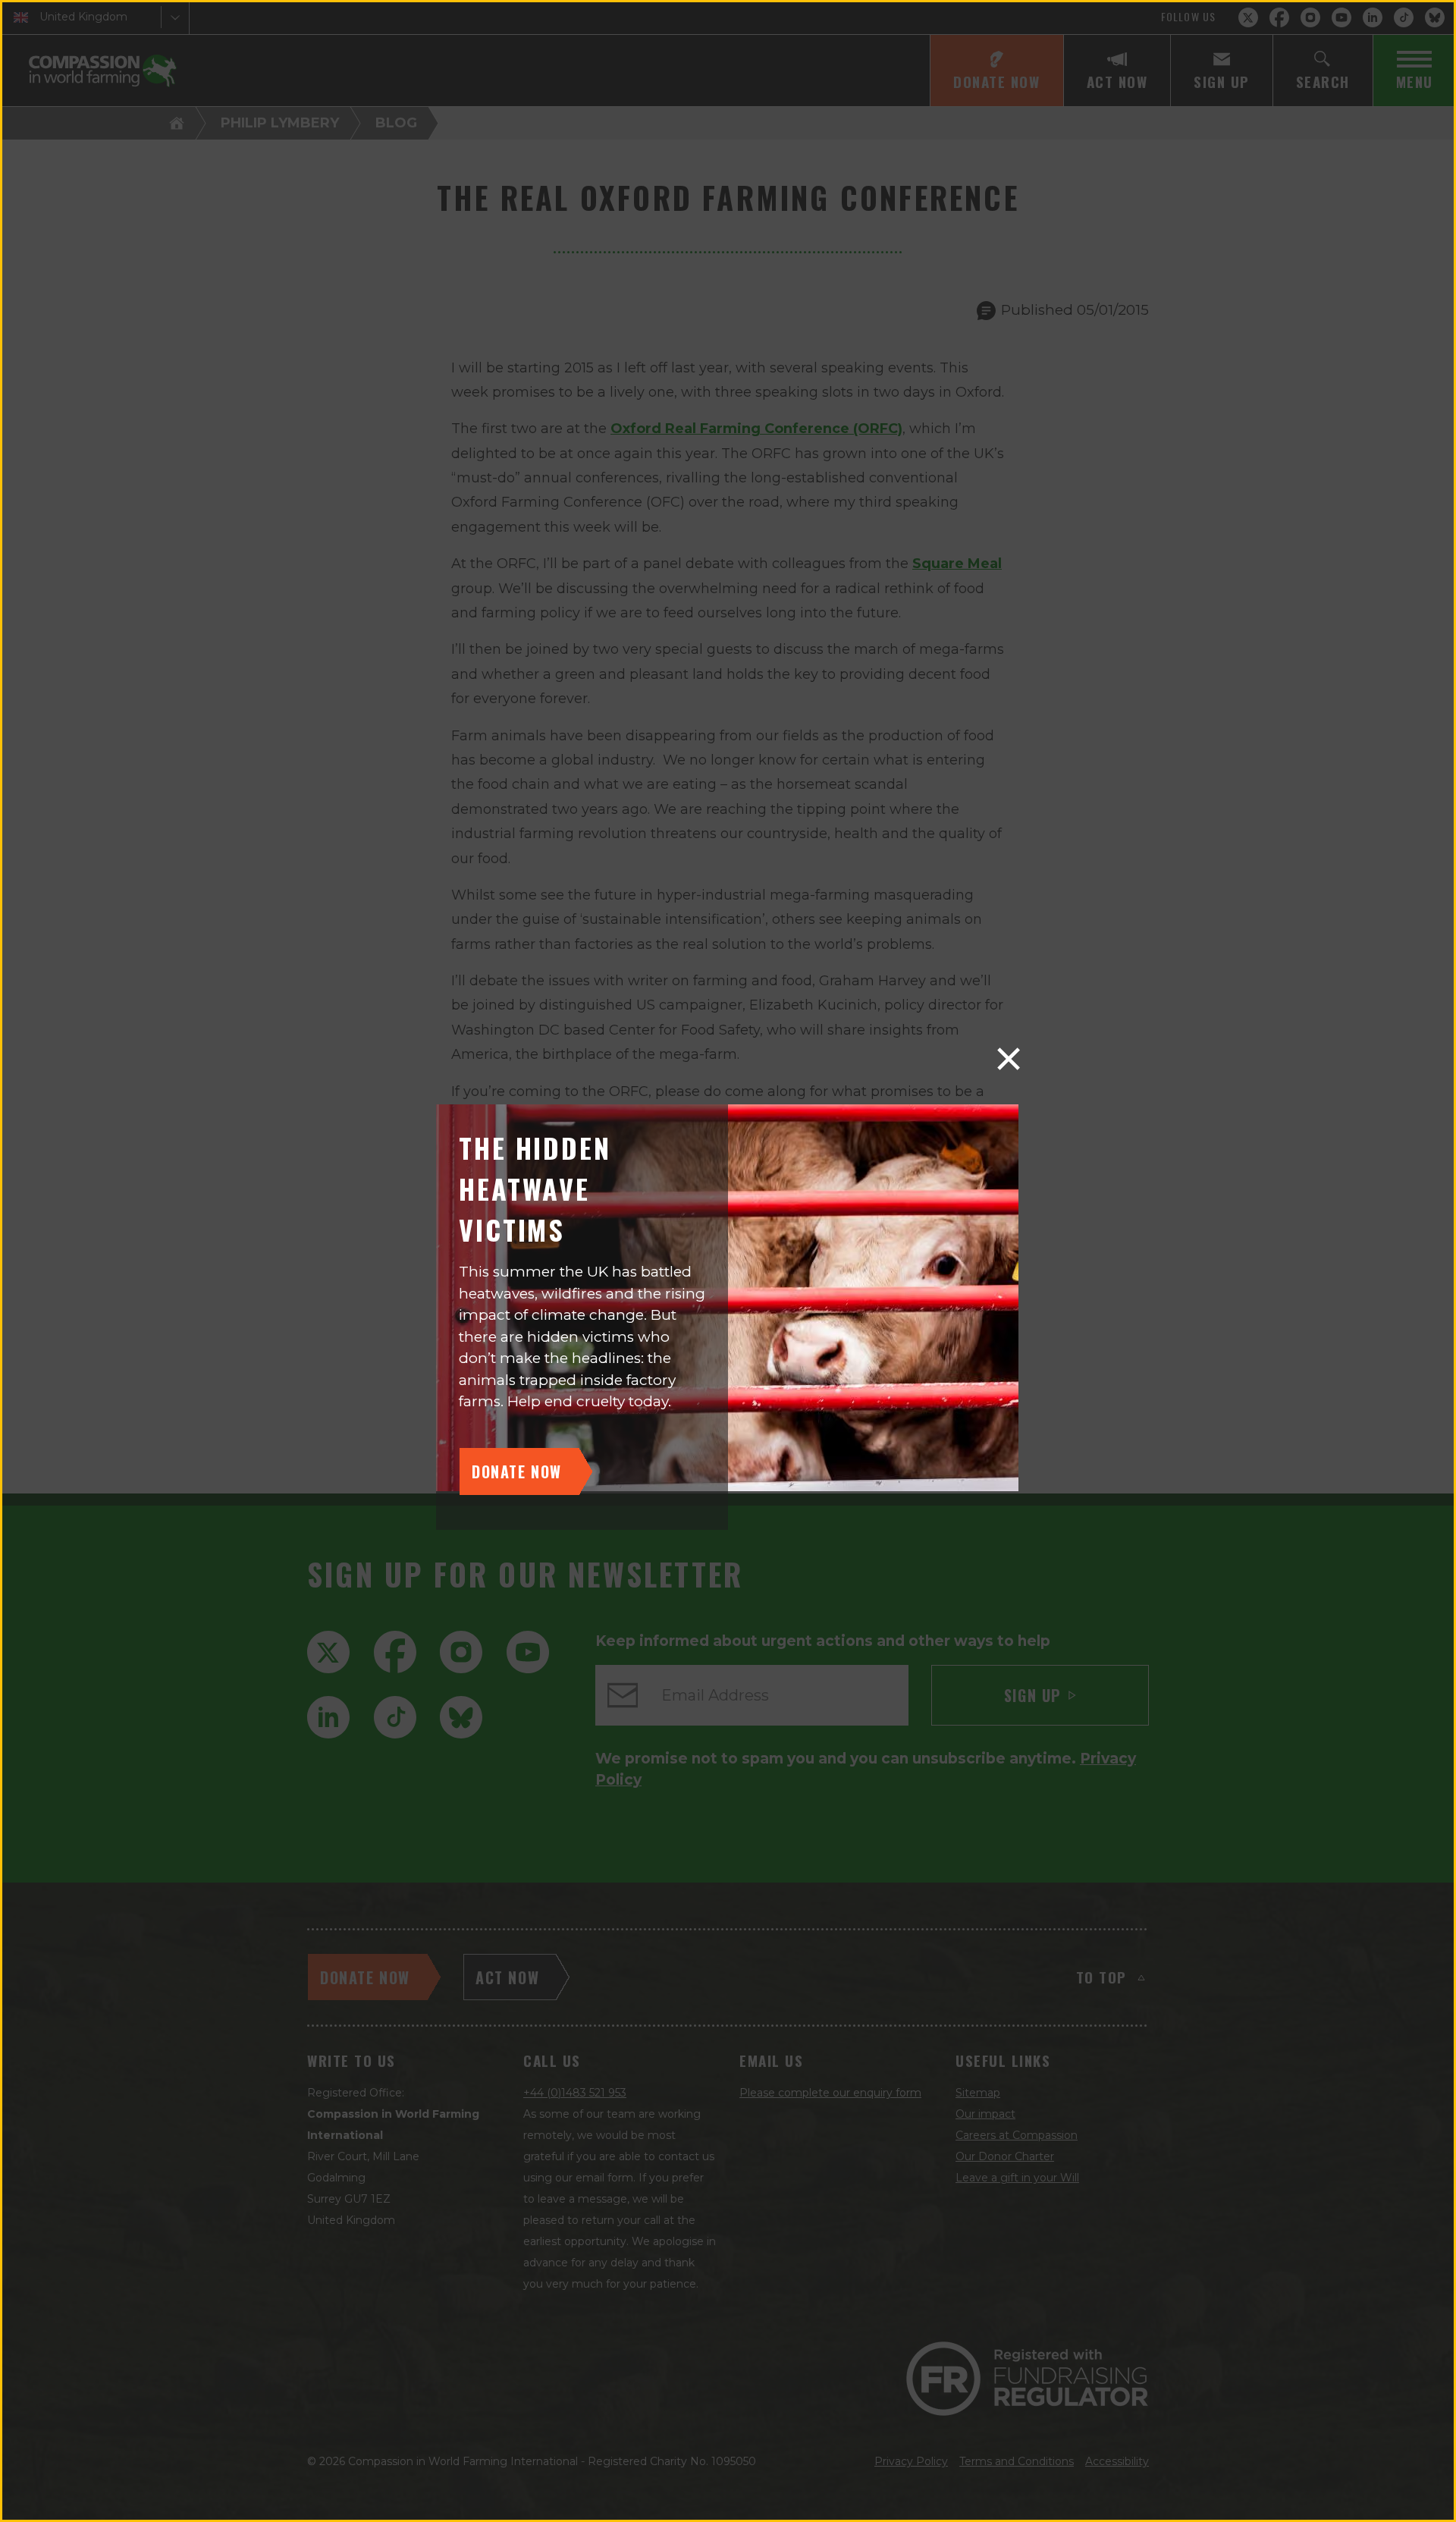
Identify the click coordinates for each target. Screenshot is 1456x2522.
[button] (1009, 1059)
